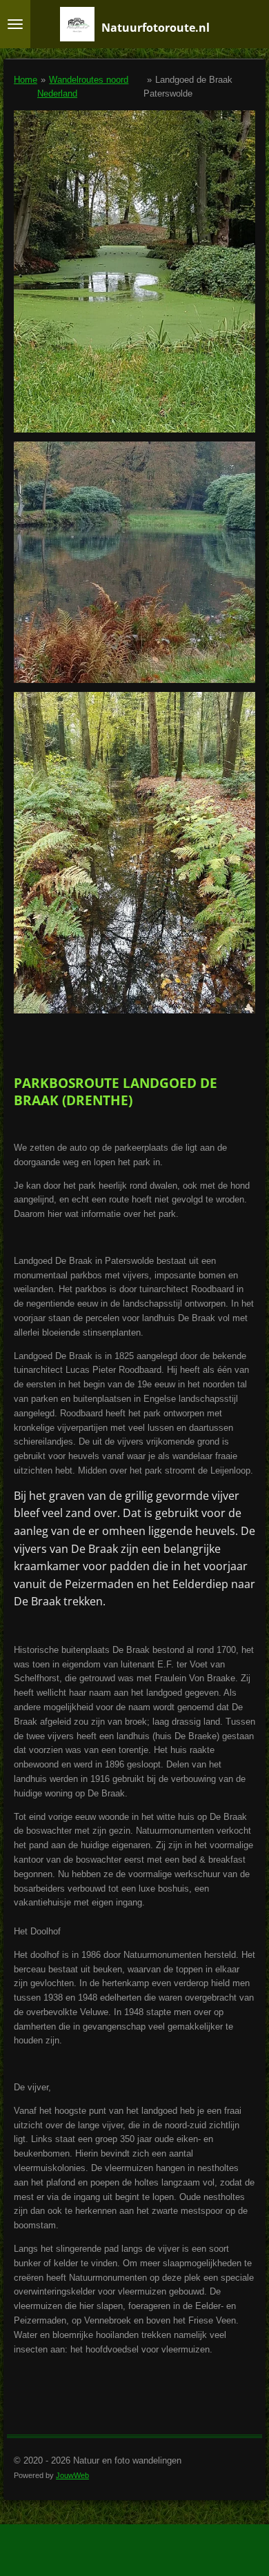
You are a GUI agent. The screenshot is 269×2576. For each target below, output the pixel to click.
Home (26, 80)
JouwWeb (72, 2475)
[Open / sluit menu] (15, 24)
